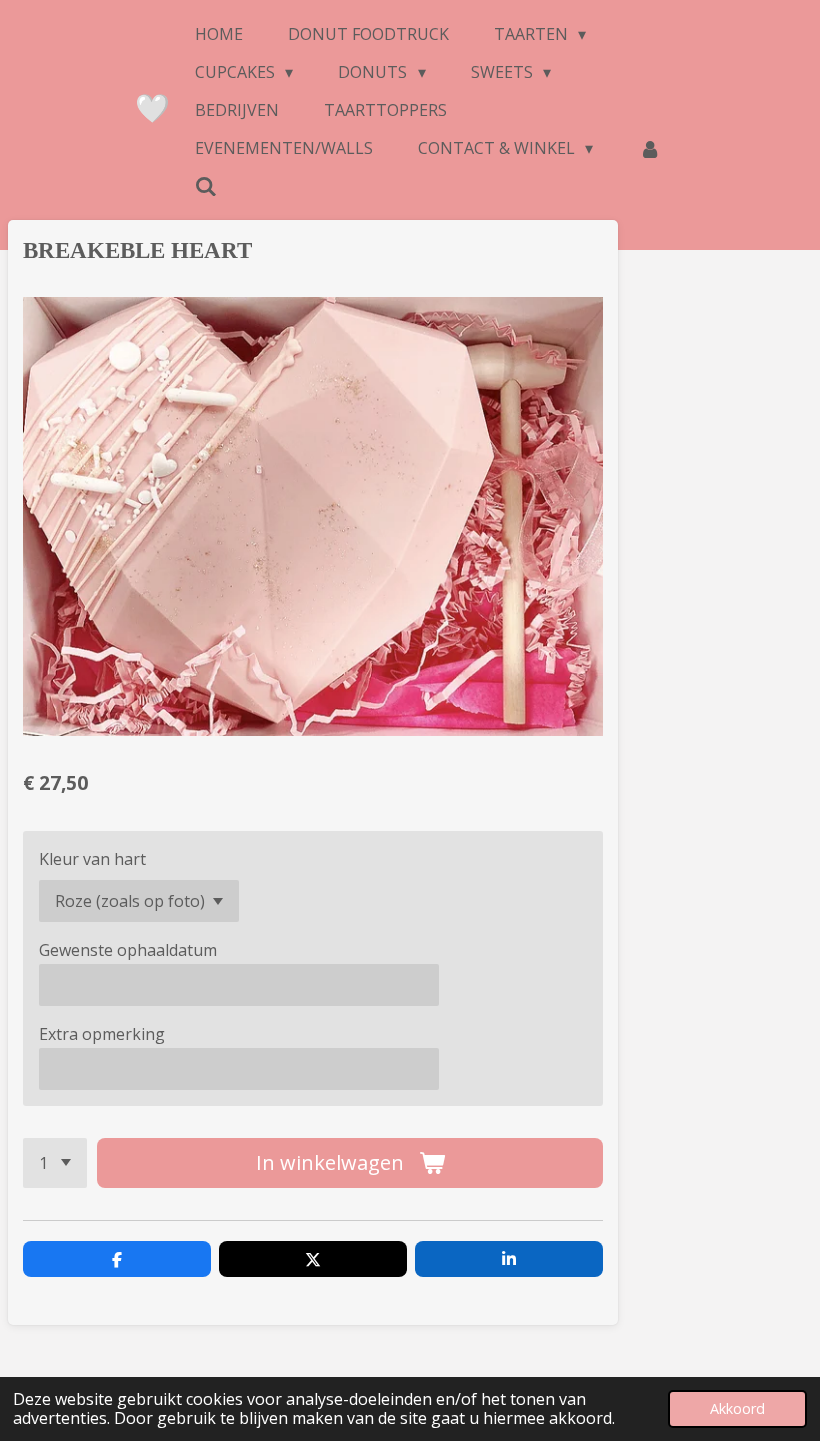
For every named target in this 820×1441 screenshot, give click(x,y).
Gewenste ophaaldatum (128, 950)
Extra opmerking (102, 1034)
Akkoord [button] (737, 1408)
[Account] (649, 148)
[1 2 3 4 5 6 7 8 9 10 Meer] (55, 1163)
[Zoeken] (206, 186)
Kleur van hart (92, 859)
